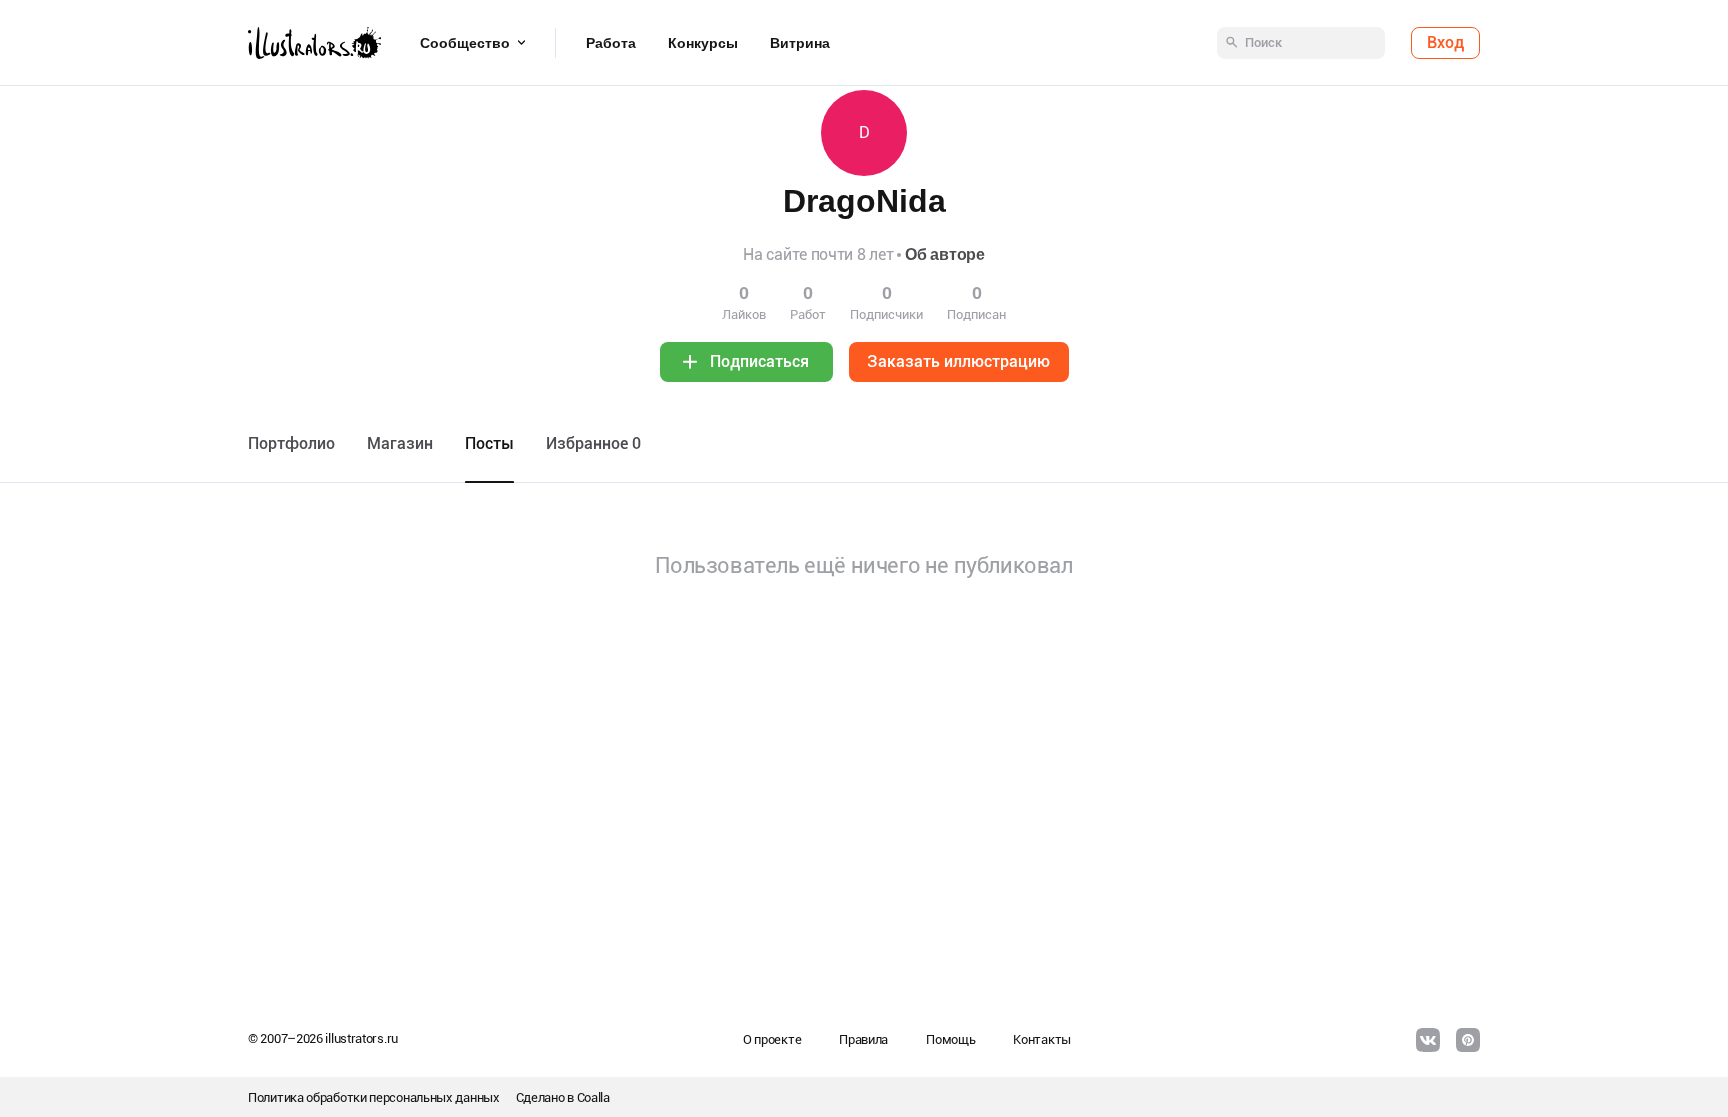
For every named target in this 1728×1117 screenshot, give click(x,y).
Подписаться (759, 361)
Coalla (593, 1097)
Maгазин (400, 443)
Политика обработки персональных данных (374, 1097)
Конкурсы (703, 43)
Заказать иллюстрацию (958, 361)
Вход (1445, 42)
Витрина (800, 43)
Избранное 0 (593, 443)
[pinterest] (1468, 1040)
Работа (611, 43)
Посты (489, 443)
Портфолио (291, 443)
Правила (863, 1039)
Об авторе (944, 254)
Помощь (950, 1039)
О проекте (772, 1039)
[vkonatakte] (1428, 1040)
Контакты (1042, 1039)
